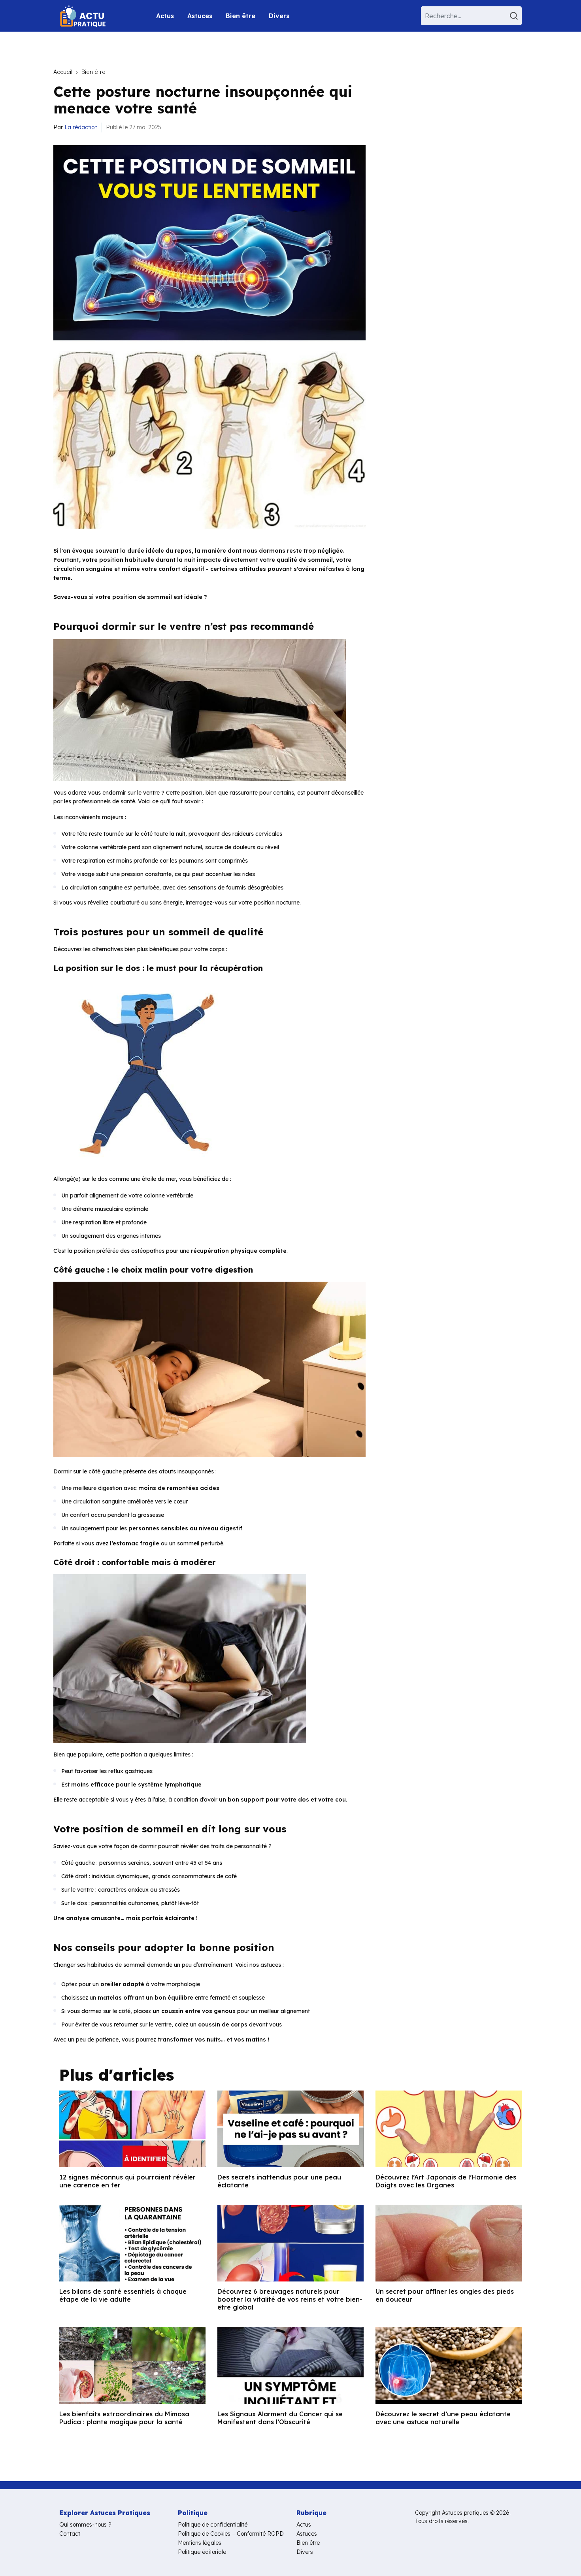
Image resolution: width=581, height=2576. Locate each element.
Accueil (63, 72)
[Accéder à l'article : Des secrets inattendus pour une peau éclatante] (290, 2129)
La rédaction (81, 127)
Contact (70, 2534)
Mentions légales (200, 2543)
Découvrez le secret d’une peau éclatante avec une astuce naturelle (443, 2418)
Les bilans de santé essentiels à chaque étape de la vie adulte (123, 2295)
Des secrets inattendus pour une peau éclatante (279, 2181)
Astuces (200, 16)
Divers (279, 16)
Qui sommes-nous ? (85, 2525)
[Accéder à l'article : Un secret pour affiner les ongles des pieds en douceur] (449, 2243)
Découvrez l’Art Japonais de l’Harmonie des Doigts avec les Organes (446, 2181)
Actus (165, 16)
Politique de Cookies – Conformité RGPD (231, 2534)
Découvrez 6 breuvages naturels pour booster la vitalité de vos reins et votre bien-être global (290, 2299)
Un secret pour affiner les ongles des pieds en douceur (445, 2295)
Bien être (241, 16)
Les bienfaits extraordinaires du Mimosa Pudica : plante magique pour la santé (124, 2418)
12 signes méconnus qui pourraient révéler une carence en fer (127, 2181)
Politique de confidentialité (213, 2525)
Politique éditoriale (202, 2552)
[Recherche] (515, 16)
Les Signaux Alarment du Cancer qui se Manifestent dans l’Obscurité (280, 2418)
